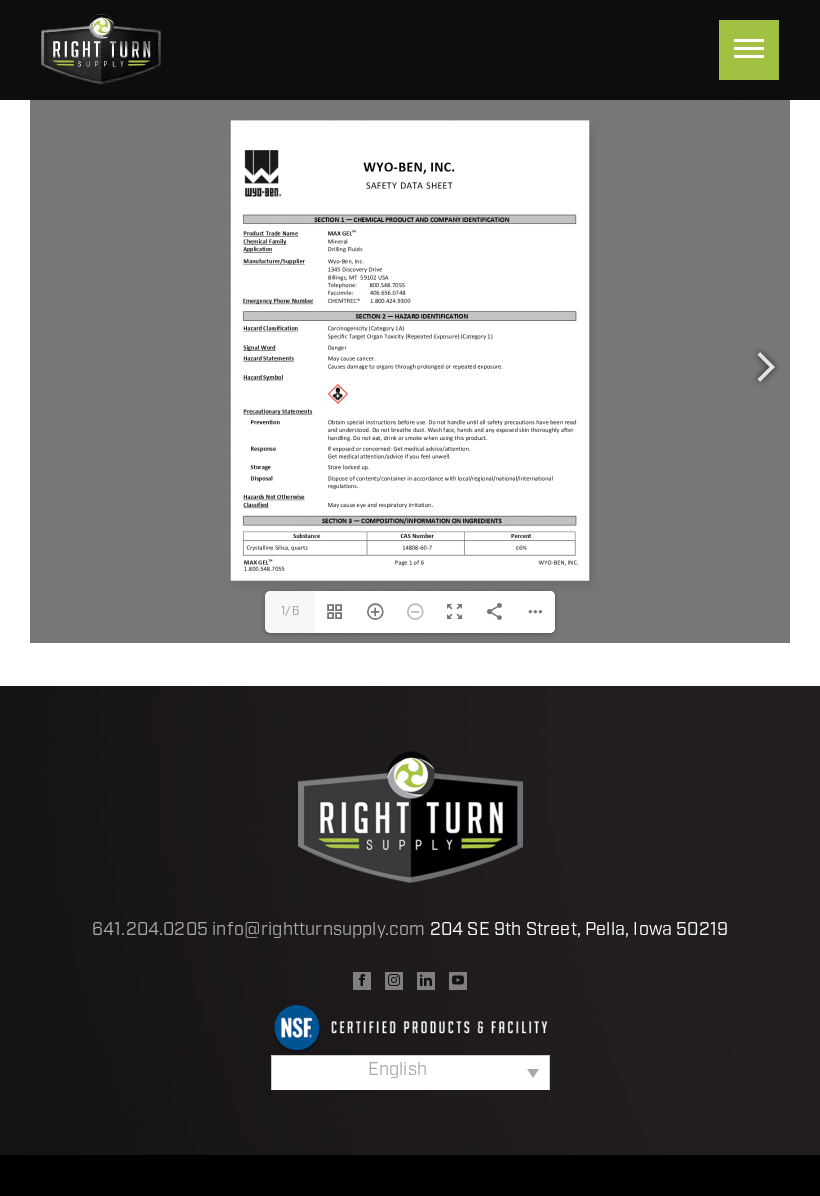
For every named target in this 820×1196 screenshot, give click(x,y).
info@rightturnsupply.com (318, 931)
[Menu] (749, 50)
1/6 (290, 612)
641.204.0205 (150, 931)
